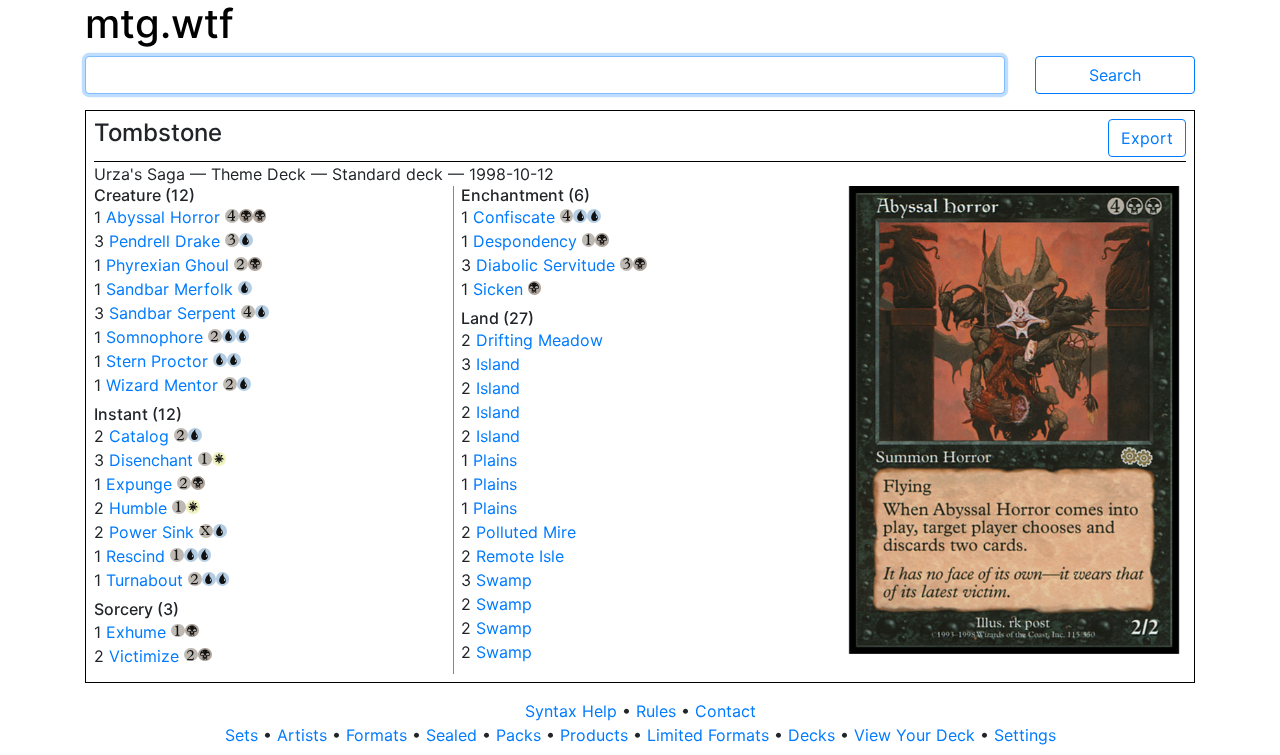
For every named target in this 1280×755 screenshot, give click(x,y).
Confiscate (537, 217)
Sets (244, 735)
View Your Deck (917, 735)
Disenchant (167, 460)
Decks (814, 735)
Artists (304, 735)
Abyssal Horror (186, 217)
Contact (725, 711)
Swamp (504, 580)
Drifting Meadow (539, 340)
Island (498, 364)
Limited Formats (710, 735)
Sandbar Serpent (189, 313)
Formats (379, 735)
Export (1147, 138)
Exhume (152, 632)
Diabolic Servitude (562, 265)
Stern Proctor (173, 361)
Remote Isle (520, 556)
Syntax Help (573, 711)
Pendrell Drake (181, 241)
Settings (1025, 735)
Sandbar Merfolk (179, 289)
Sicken (507, 289)
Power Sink (168, 532)
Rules (658, 711)
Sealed (454, 735)
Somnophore (177, 337)
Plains (495, 460)
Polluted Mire (526, 532)
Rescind (158, 556)
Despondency (541, 241)
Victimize (160, 656)
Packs (521, 735)
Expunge (155, 484)
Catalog (155, 436)
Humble (154, 508)
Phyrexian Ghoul (184, 265)
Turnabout (167, 580)
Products (596, 735)
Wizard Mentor (178, 385)
